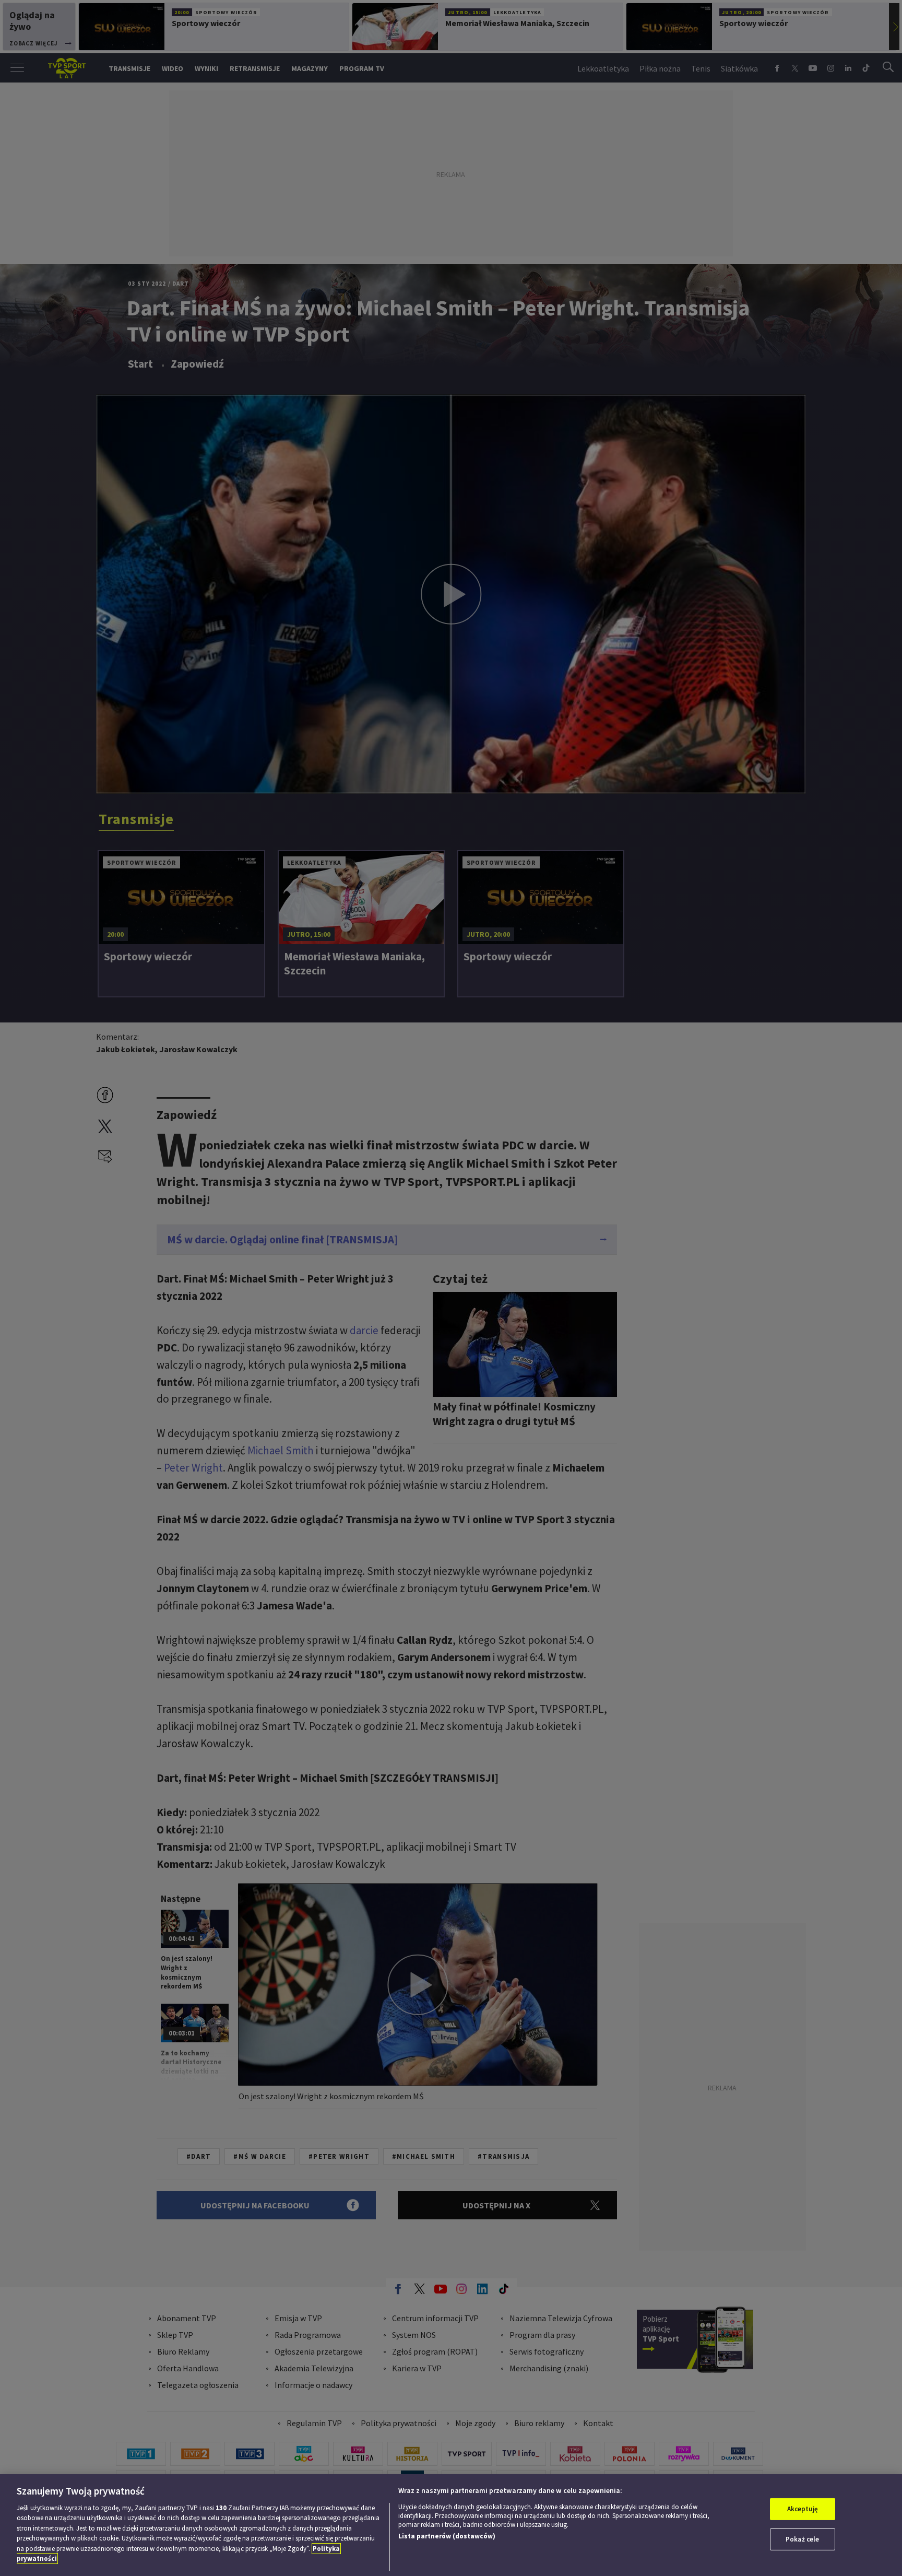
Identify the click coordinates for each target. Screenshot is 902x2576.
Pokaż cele (802, 2539)
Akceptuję (803, 2509)
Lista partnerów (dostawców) (447, 2536)
